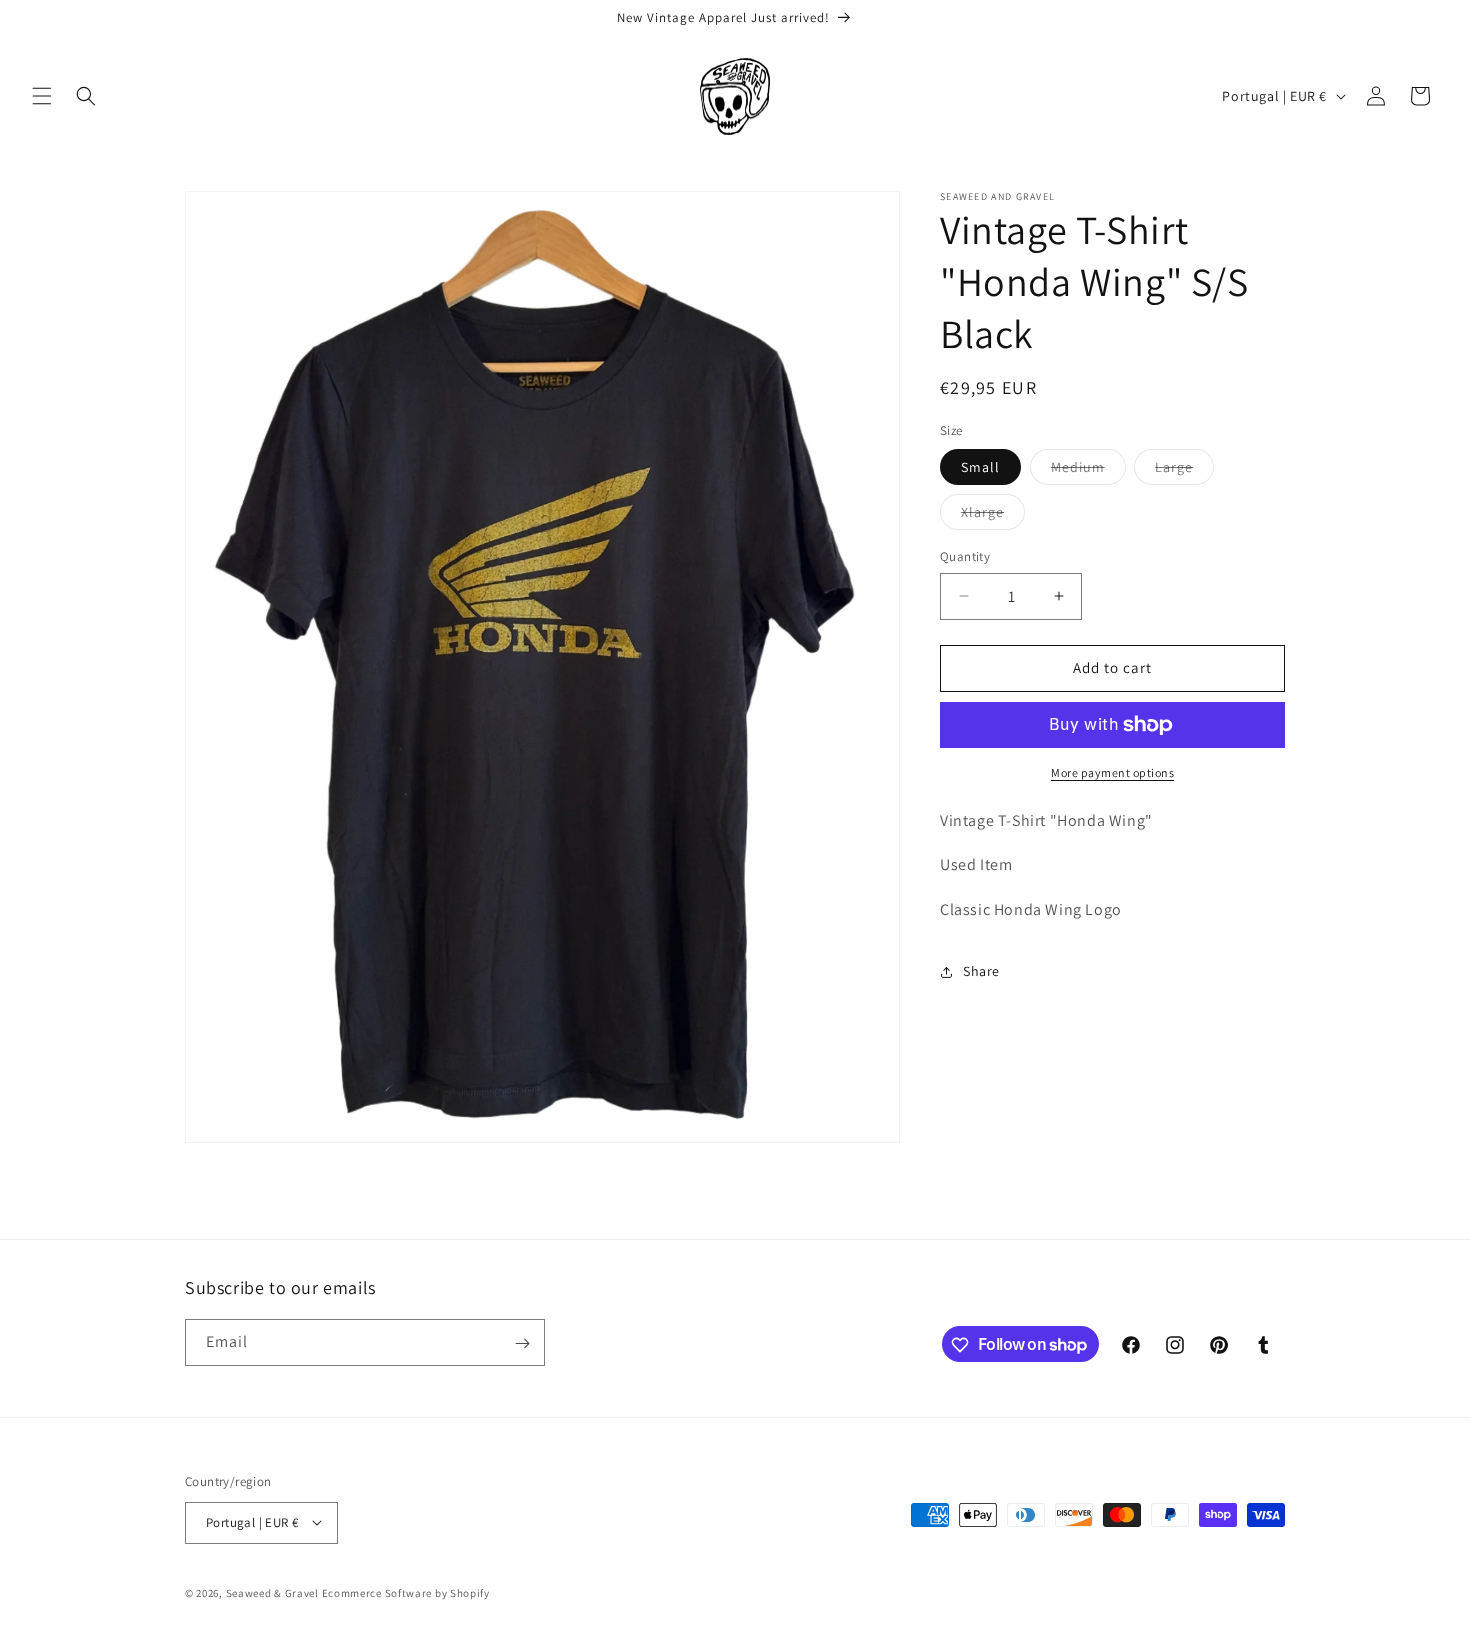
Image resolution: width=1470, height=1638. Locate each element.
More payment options (1112, 772)
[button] (42, 96)
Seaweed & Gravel (272, 1592)
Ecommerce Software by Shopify (406, 1592)
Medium (1088, 471)
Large (1184, 471)
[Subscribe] (522, 1343)
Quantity (965, 556)
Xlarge (993, 516)
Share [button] (981, 971)
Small (980, 467)
